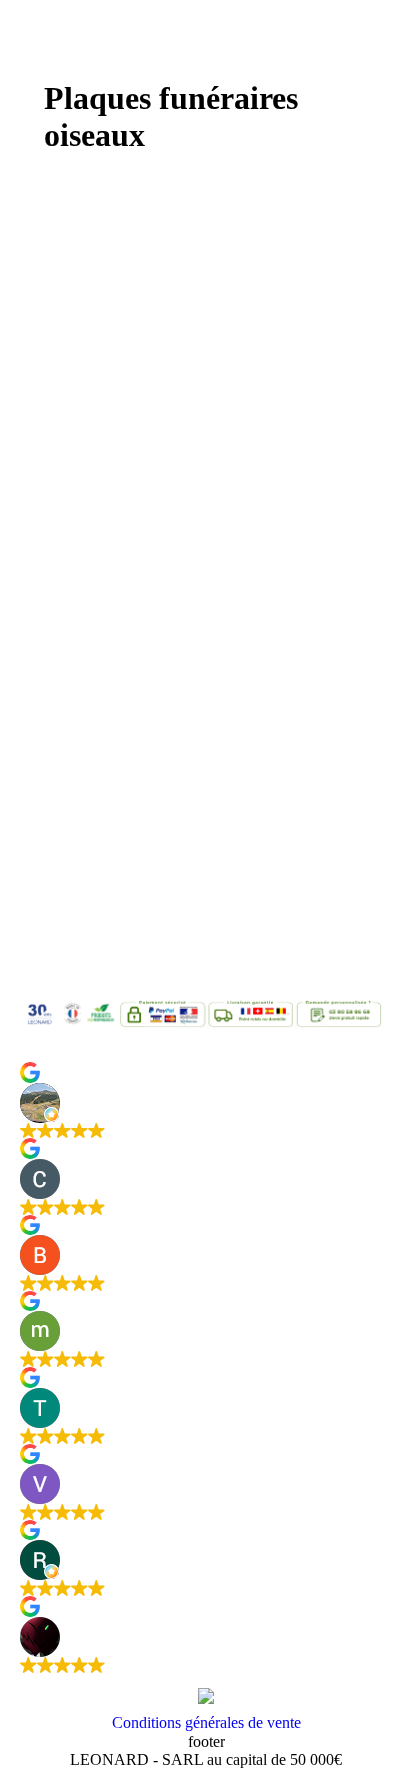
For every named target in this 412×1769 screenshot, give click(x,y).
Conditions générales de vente (206, 1722)
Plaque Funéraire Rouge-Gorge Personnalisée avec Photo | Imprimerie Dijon (178, 530)
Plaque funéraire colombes (162, 923)
